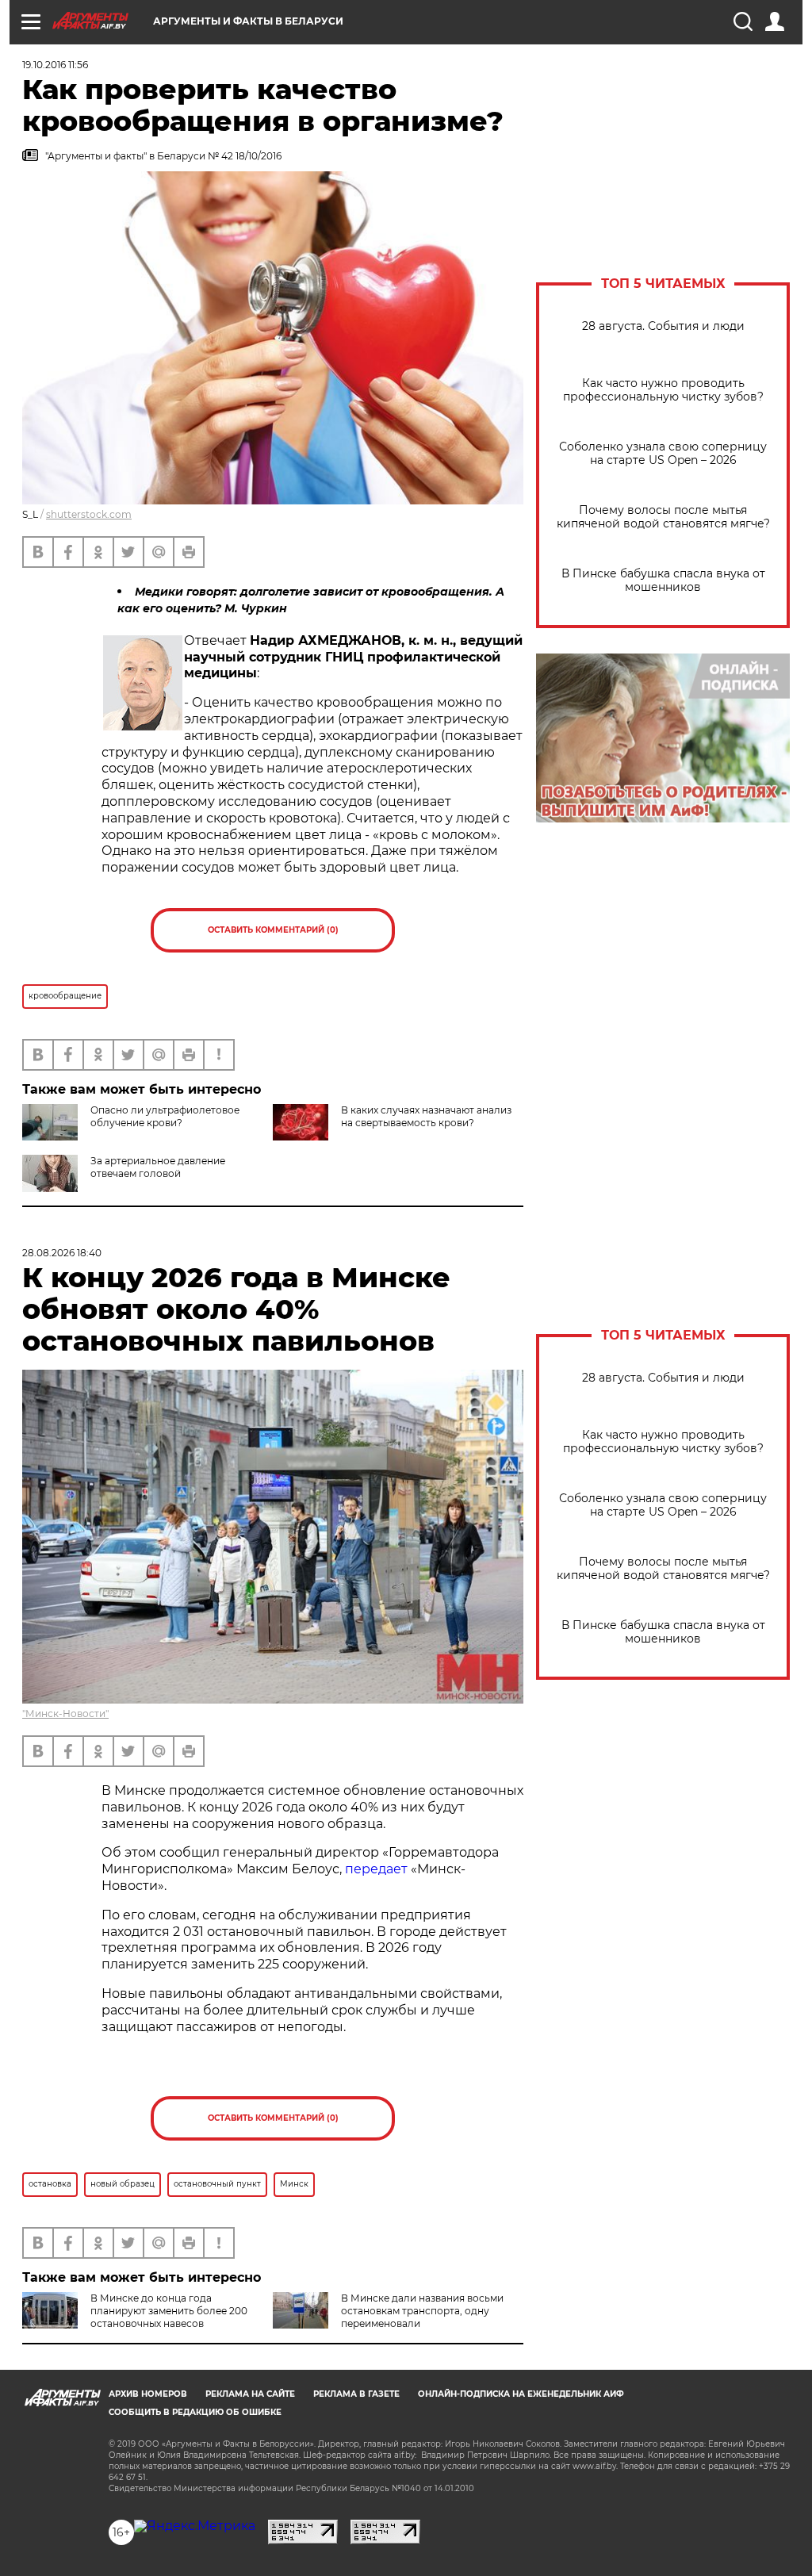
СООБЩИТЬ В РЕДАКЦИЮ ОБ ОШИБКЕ (195, 2412)
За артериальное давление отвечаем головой (158, 1167)
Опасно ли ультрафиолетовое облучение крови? (165, 1116)
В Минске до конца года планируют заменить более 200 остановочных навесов (169, 2311)
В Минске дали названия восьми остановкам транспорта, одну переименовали (422, 2311)
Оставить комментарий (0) (273, 930)
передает (376, 1869)
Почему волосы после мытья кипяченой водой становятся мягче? (663, 517)
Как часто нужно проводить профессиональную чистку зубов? (663, 390)
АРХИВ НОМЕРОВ (148, 2394)
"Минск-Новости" (65, 1713)
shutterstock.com (89, 514)
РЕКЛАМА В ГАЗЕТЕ (356, 2394)
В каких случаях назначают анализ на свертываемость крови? (426, 1116)
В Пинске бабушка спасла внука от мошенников (663, 581)
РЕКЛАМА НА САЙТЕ (250, 2394)
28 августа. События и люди (663, 326)
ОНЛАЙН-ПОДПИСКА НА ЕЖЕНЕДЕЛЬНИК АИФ (521, 2394)
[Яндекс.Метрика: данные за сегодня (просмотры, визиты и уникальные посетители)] (195, 2526)
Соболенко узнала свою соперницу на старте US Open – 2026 (663, 454)
